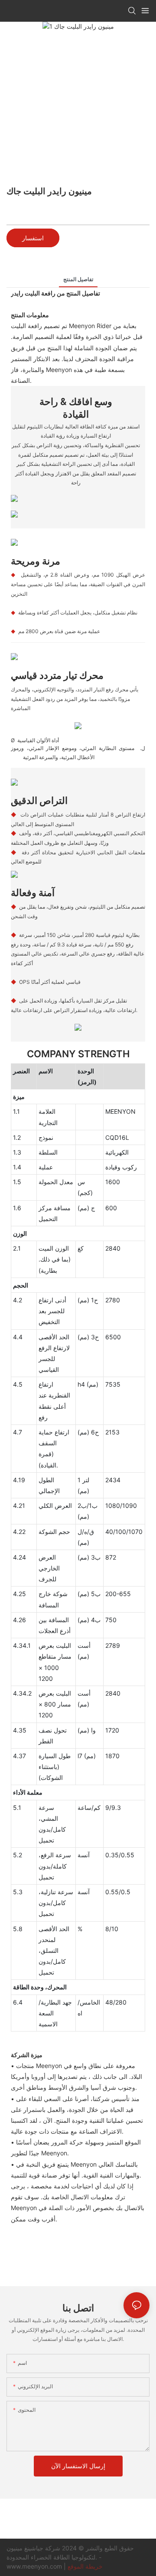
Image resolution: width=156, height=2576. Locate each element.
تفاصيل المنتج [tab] (78, 279)
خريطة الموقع (85, 2566)
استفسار (33, 238)
